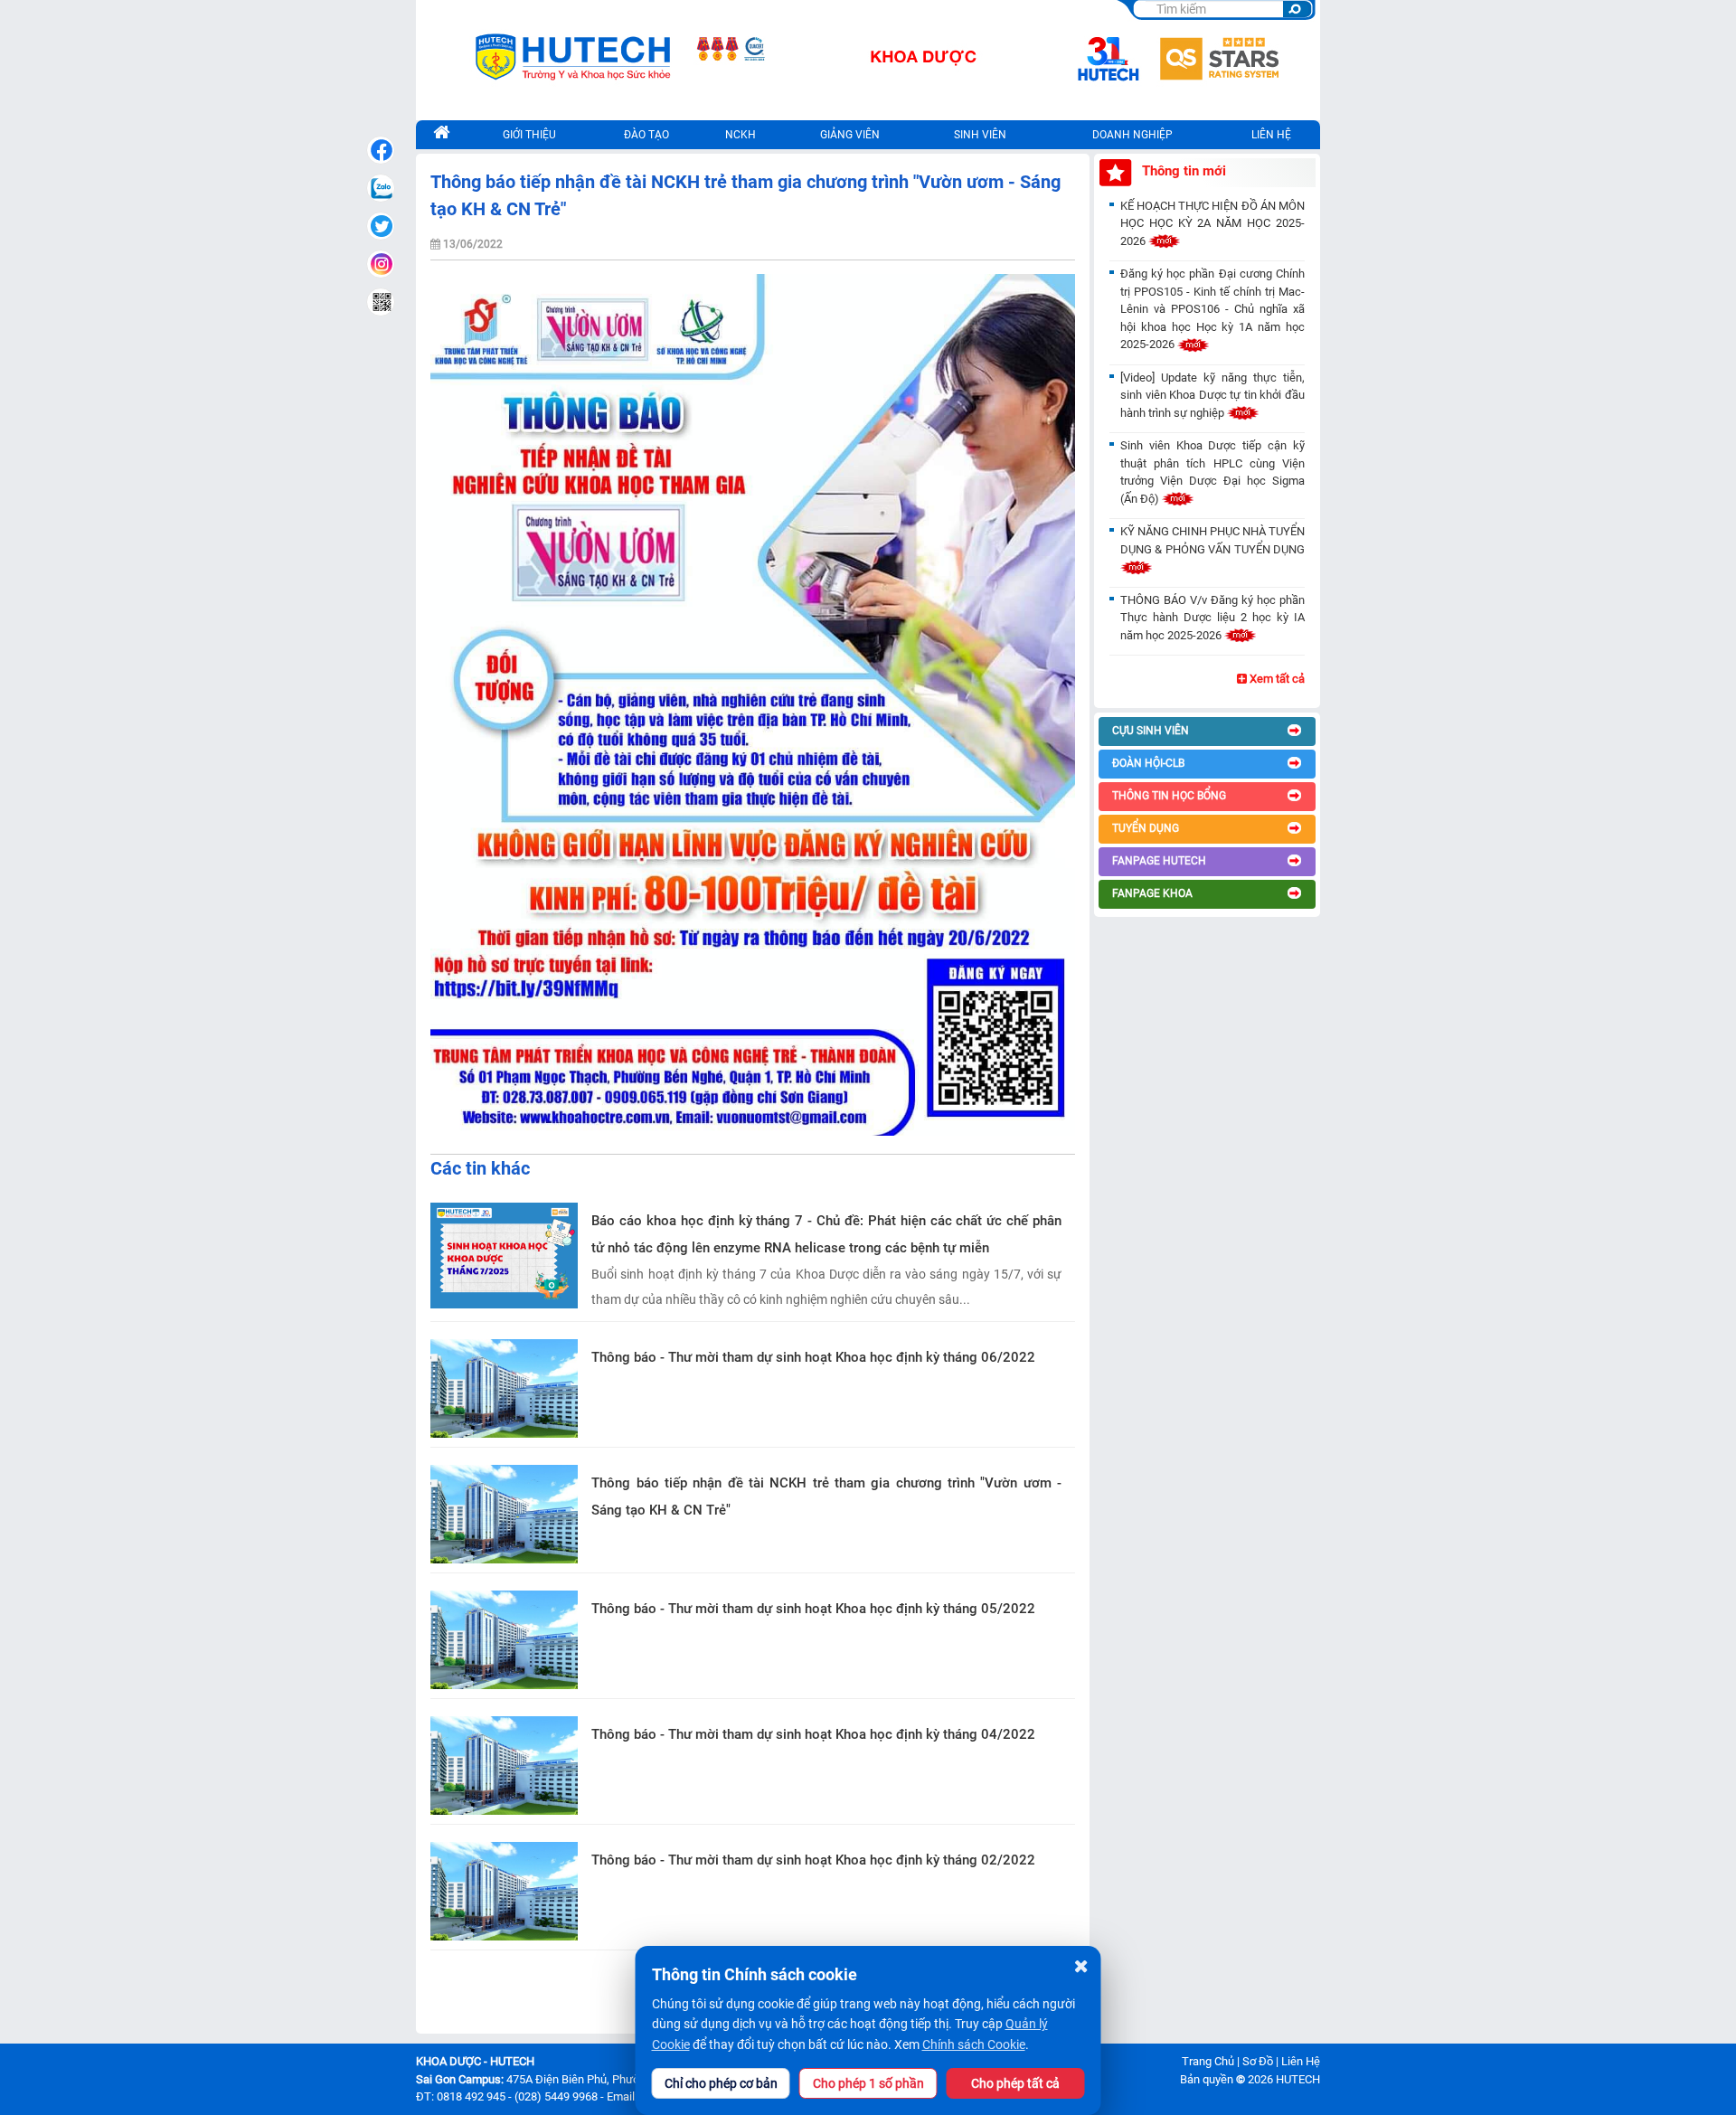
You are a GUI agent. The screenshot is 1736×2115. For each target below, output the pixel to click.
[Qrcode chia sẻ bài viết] (381, 302)
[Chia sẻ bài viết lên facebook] (381, 150)
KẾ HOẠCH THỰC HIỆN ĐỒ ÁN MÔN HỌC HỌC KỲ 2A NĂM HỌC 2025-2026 (1212, 223)
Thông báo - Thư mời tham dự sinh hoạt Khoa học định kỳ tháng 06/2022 (813, 1357)
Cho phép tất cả (1015, 2083)
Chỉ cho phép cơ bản (721, 2083)
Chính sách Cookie (974, 2044)
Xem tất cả (1276, 679)
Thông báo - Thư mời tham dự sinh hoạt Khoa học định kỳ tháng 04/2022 (813, 1734)
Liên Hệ (1301, 2061)
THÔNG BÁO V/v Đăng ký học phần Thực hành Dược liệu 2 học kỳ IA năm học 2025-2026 (1212, 618)
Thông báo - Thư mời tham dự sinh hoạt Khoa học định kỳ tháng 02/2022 (813, 1860)
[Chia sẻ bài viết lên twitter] (381, 226)
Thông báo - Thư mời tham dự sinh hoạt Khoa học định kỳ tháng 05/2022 (813, 1609)
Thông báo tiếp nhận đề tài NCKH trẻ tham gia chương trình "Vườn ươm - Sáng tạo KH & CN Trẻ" (826, 1497)
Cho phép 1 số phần (868, 2083)
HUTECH (1298, 2079)
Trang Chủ (1208, 2061)
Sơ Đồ (1258, 2061)
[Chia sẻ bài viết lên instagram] (381, 264)
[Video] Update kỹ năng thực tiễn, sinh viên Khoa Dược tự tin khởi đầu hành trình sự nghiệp (1212, 395)
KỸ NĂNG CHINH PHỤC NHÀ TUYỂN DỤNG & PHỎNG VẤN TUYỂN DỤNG (1212, 540)
